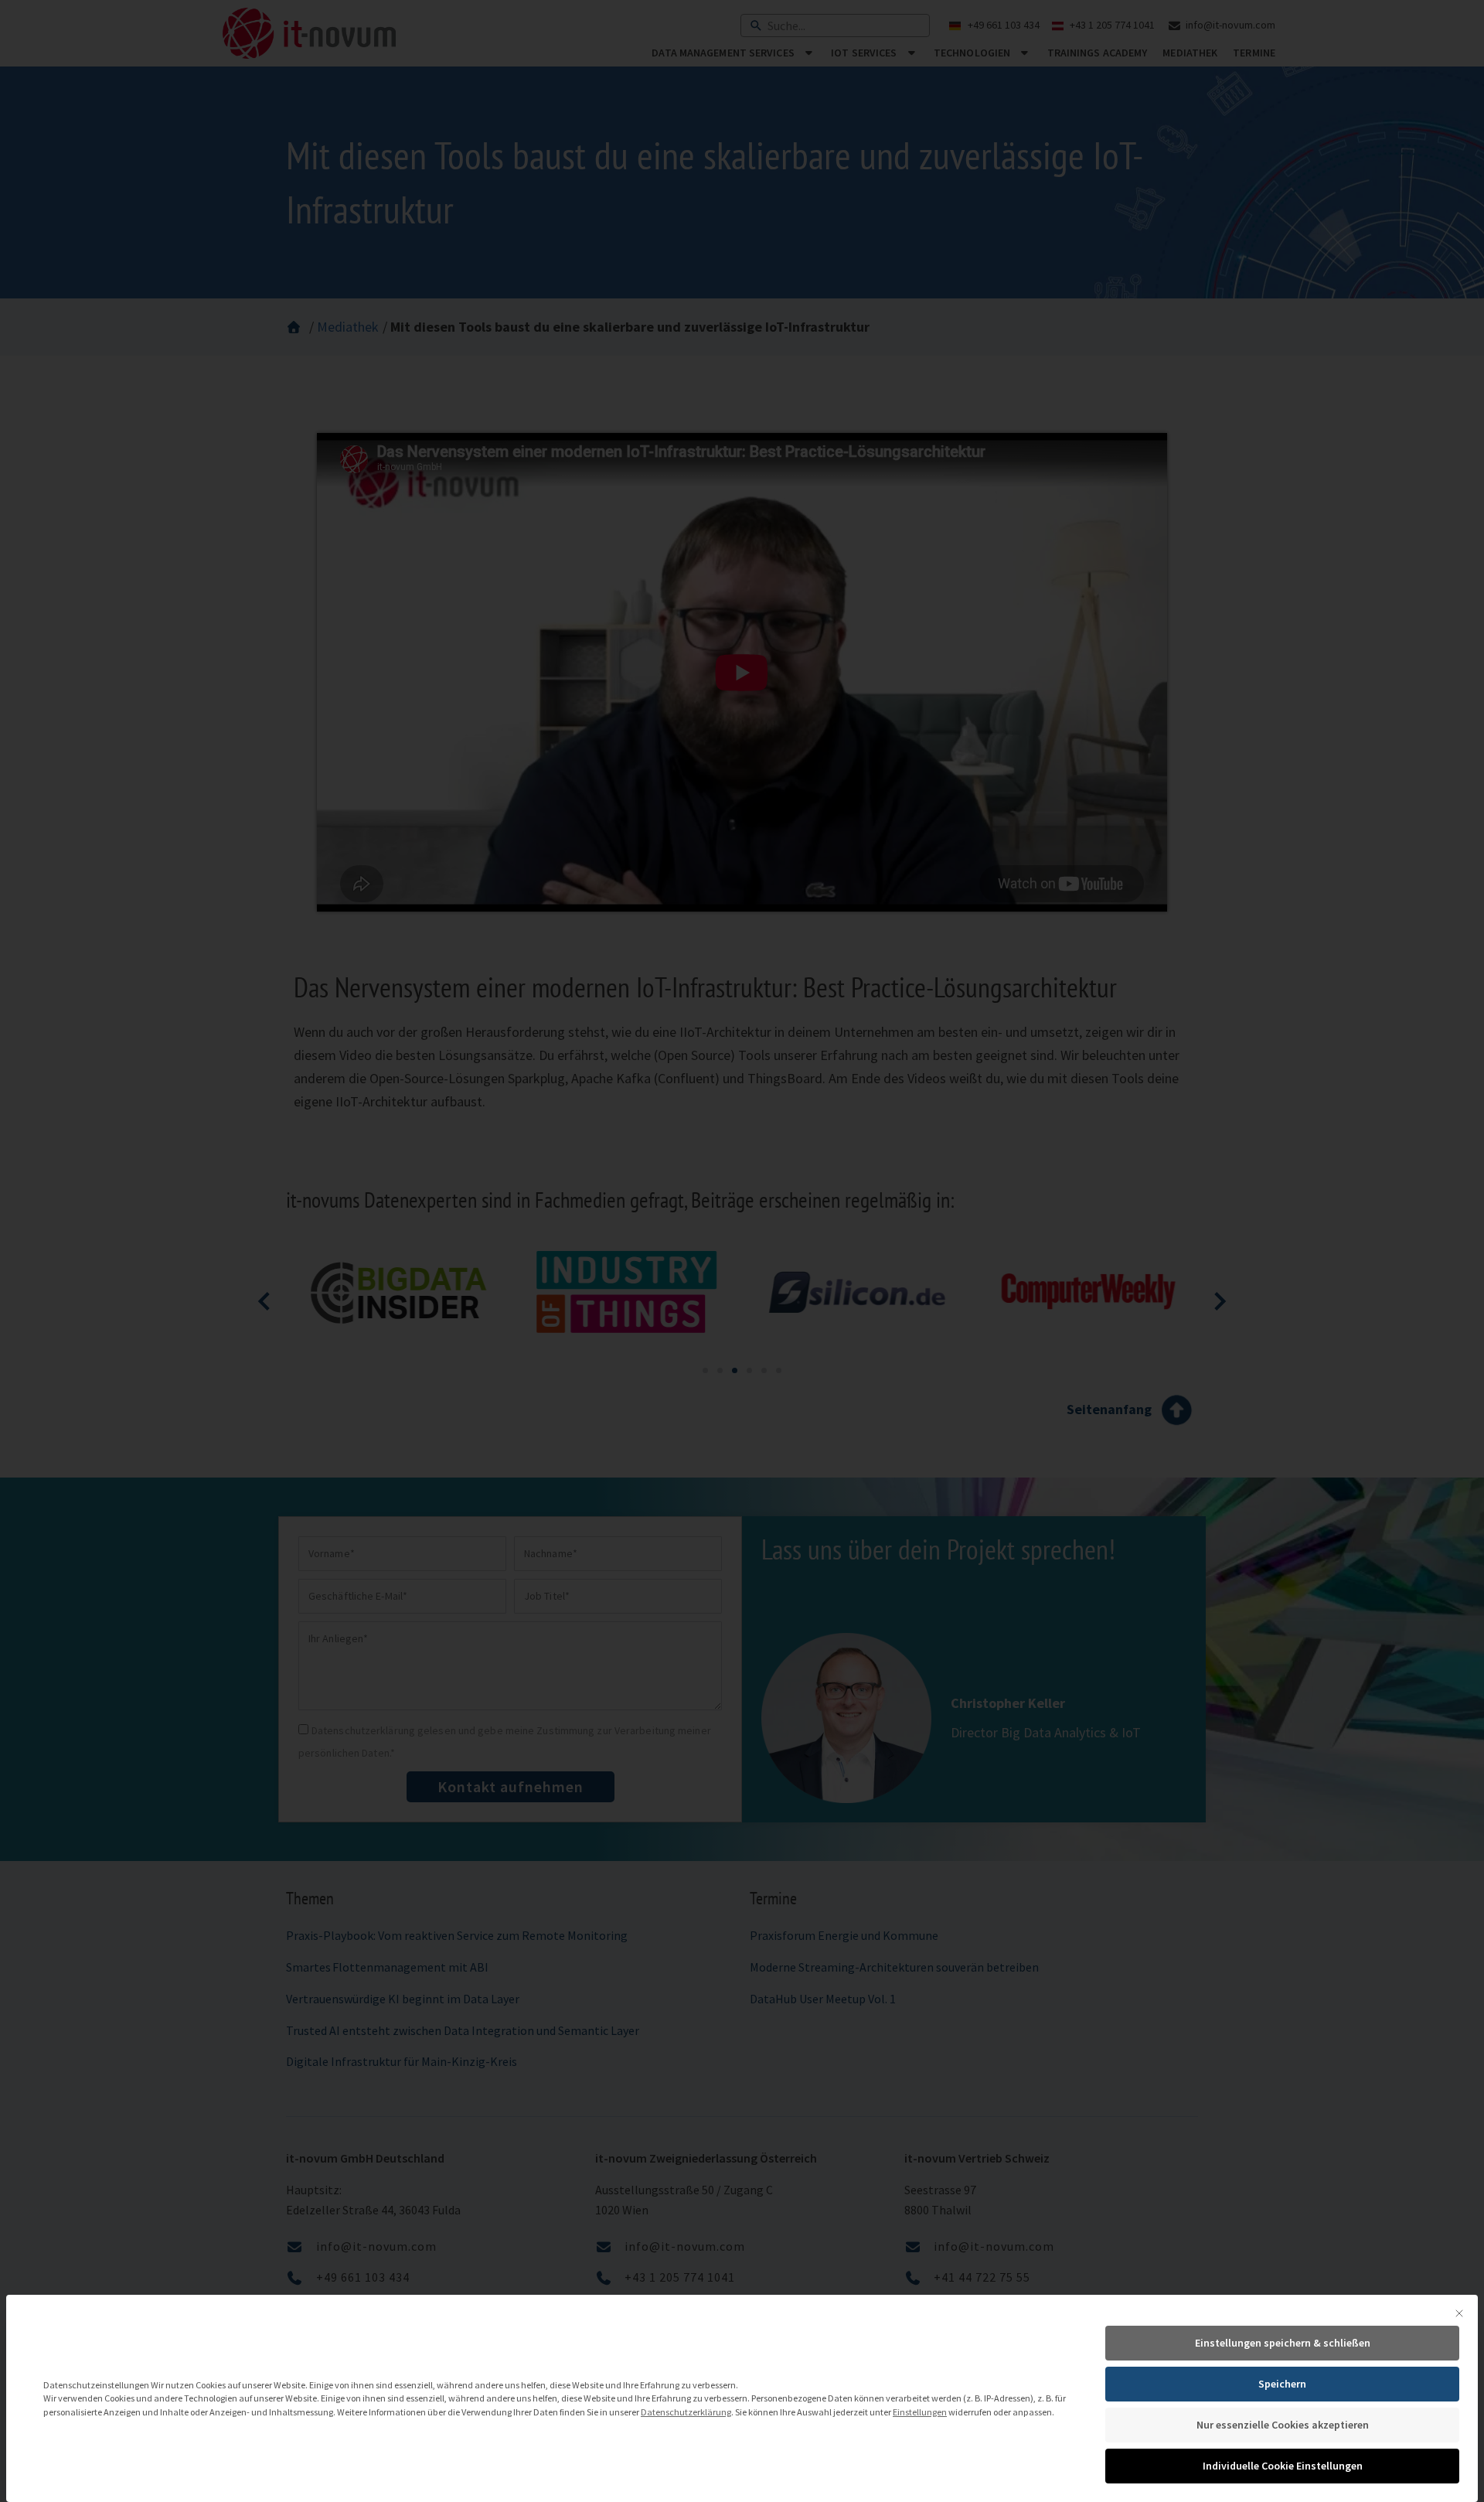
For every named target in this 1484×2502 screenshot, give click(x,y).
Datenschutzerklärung (686, 2412)
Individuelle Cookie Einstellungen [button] (1283, 2466)
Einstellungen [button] (920, 2412)
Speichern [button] (1282, 2384)
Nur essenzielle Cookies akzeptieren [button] (1283, 2425)
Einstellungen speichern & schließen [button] (1283, 2343)
